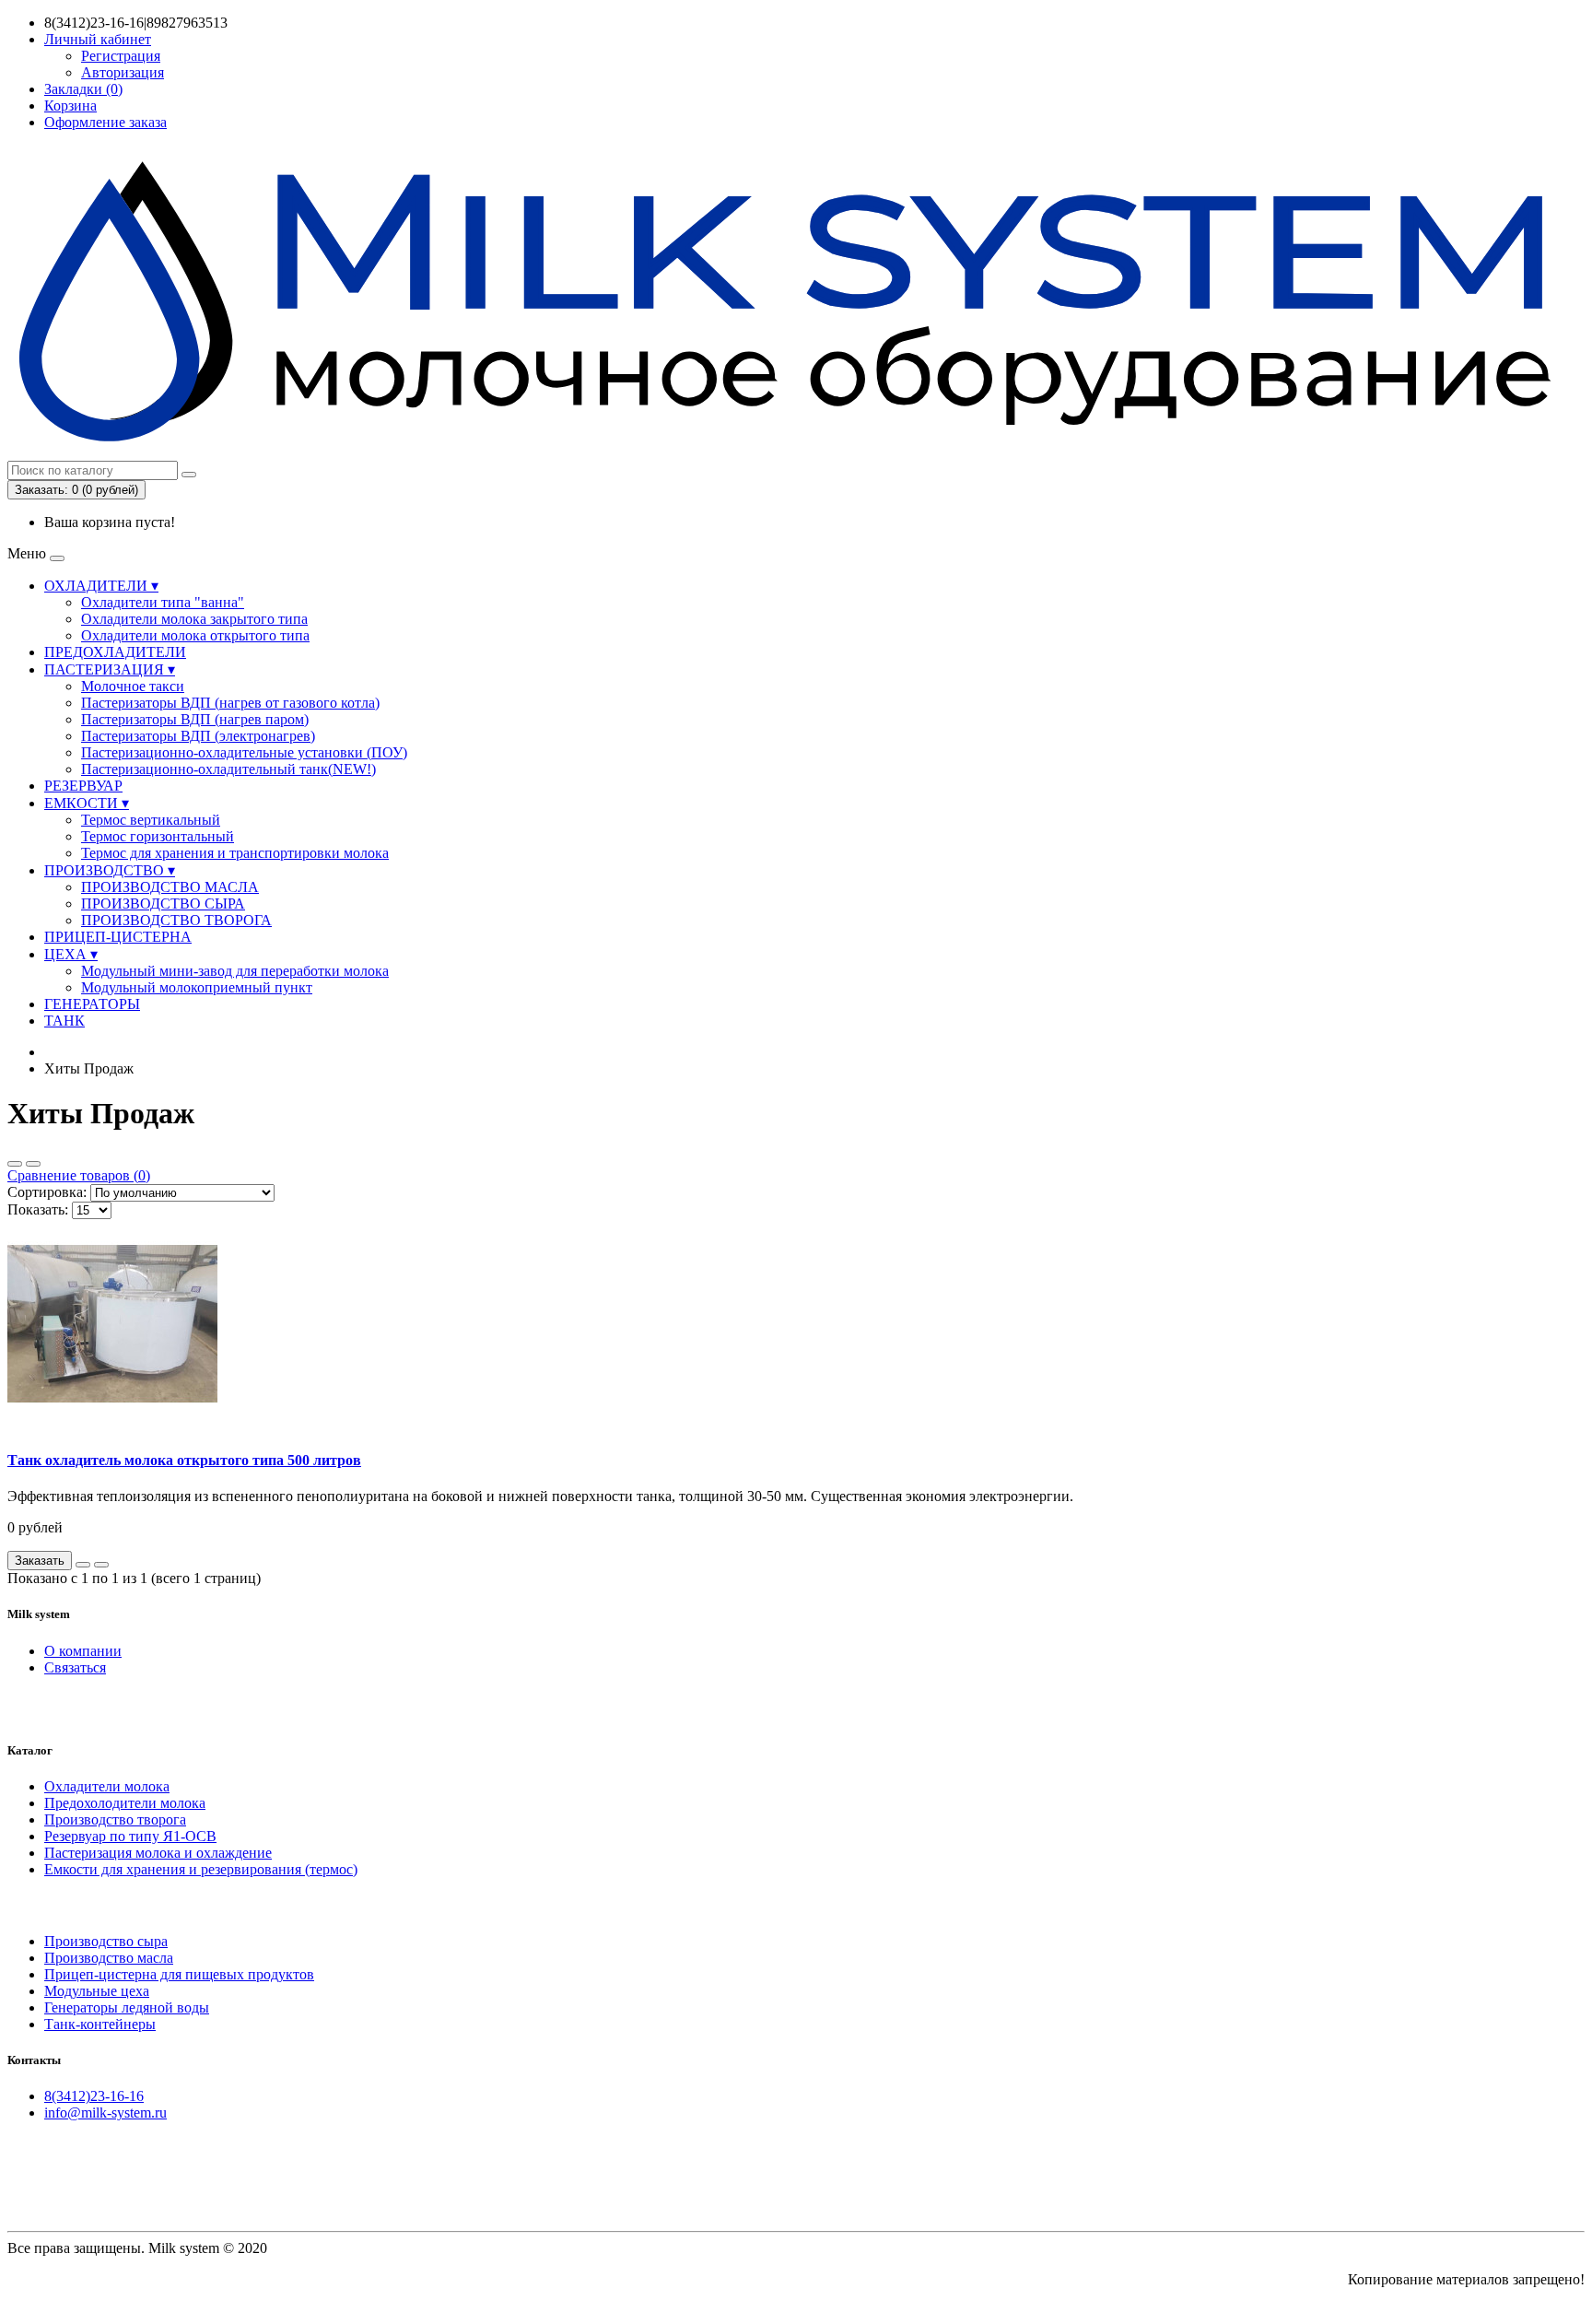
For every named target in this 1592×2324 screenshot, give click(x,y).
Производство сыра (106, 1941)
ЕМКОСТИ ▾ (87, 803)
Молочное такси (133, 686)
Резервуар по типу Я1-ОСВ (130, 1836)
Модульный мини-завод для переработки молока (235, 971)
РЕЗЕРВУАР (83, 786)
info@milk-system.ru (105, 2113)
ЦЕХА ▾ (71, 954)
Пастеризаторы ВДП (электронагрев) (198, 736)
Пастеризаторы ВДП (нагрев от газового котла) (230, 703)
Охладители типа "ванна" (163, 602)
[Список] (15, 1164)
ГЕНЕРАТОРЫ (92, 1004)
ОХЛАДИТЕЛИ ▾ (101, 586)
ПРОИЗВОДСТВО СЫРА (163, 904)
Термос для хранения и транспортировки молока (235, 853)
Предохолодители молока (125, 1803)
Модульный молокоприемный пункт (197, 987)
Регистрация (121, 56)
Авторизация (123, 72)
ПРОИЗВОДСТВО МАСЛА (170, 887)
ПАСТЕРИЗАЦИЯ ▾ (110, 669)
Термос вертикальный (151, 820)
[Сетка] (33, 1164)
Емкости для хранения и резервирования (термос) (201, 1869)
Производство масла (109, 1958)
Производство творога (115, 1819)
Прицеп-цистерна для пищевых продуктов (179, 1974)
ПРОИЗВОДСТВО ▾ (110, 870)
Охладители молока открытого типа (195, 635)
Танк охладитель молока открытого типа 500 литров (184, 1460)
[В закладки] (83, 1565)
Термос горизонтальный (158, 836)
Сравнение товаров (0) (79, 1175)
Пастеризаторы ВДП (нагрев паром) (195, 719)
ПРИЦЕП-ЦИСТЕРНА (118, 937)
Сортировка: (47, 1192)
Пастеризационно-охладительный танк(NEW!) (228, 769)
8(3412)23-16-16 (94, 2096)
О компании (83, 1651)
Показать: (38, 1209)
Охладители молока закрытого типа (194, 619)
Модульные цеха (97, 1991)
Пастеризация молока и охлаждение (158, 1853)
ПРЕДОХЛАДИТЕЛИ (115, 652)
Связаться (75, 1667)
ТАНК (64, 1021)
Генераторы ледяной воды (127, 2007)
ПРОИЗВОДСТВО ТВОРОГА (176, 920)
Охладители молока (107, 1786)
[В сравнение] (101, 1565)
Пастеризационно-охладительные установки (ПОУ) (244, 752)
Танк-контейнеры (100, 2024)
